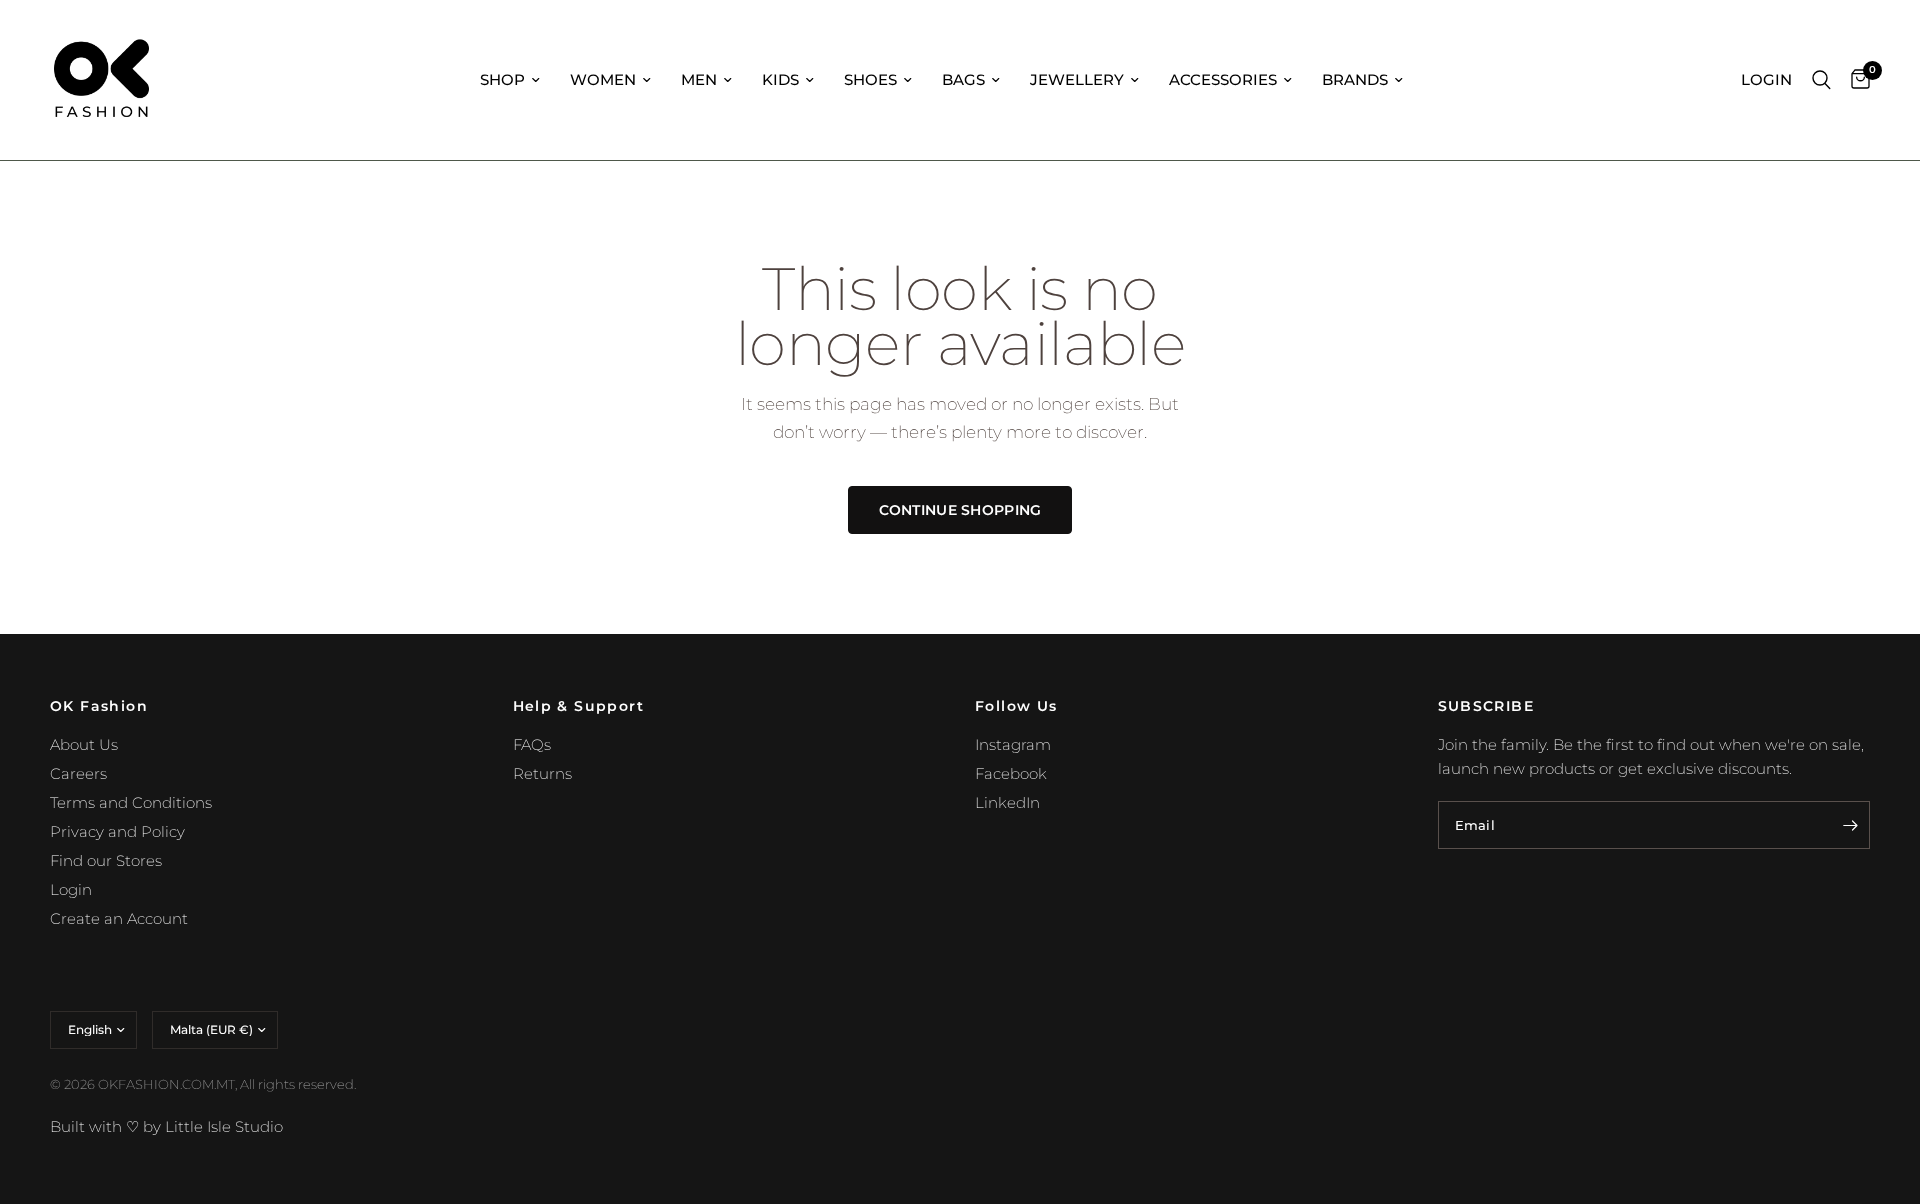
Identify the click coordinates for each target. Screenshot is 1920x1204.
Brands (1355, 79)
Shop (502, 79)
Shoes (870, 79)
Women (603, 79)
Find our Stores (106, 860)
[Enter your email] (1850, 825)
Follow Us (1016, 706)
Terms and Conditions (131, 802)
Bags (963, 79)
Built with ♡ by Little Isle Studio (166, 1126)
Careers (78, 773)
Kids (780, 79)
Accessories (1223, 79)
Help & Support (579, 706)
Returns (542, 773)
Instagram (1013, 744)
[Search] (1821, 80)
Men (699, 79)
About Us (84, 744)
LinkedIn (1007, 802)
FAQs (532, 744)
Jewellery (1077, 79)
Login (71, 889)
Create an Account (119, 918)
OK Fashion (99, 706)
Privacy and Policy (117, 831)
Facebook (1011, 773)
